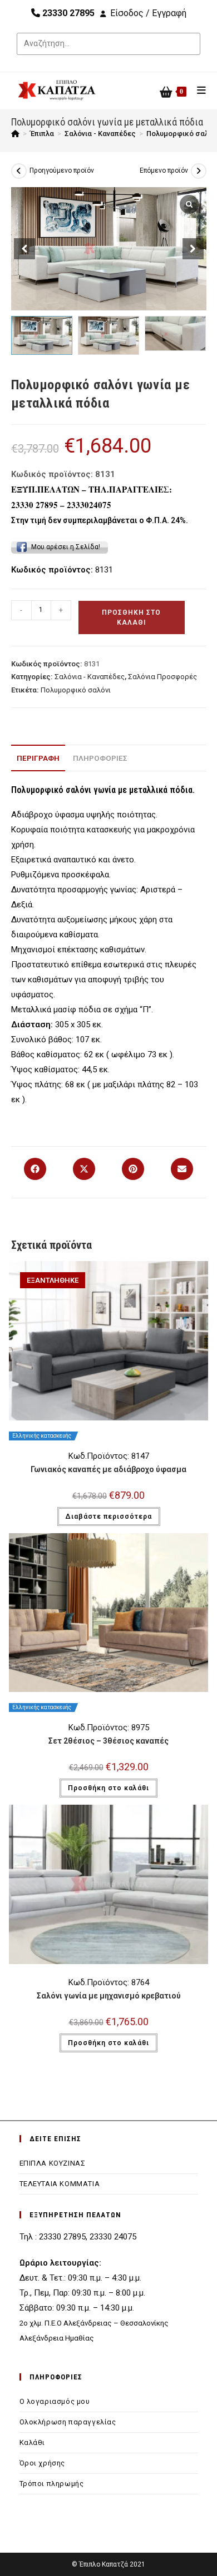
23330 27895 (67, 13)
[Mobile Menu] (198, 90)
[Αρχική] (15, 134)
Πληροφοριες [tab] (100, 758)
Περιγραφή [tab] (38, 758)
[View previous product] (19, 171)
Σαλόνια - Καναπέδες (90, 677)
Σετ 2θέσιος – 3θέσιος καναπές (108, 1741)
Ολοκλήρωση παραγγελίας (68, 2422)
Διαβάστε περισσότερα (109, 1517)
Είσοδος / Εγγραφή (148, 13)
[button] (193, 249)
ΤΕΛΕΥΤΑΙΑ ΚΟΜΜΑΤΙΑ (60, 2184)
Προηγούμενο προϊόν (62, 170)
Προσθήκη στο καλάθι (131, 617)
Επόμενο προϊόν (164, 170)
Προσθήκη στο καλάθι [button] (108, 1788)
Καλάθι (33, 2442)
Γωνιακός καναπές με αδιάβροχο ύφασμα (108, 1469)
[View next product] (199, 171)
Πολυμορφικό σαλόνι (76, 690)
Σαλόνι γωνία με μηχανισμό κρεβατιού (109, 1996)
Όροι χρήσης (43, 2463)
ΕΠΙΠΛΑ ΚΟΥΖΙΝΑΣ (53, 2163)
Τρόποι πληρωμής (52, 2484)
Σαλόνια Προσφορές (162, 677)
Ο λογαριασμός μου (55, 2401)
